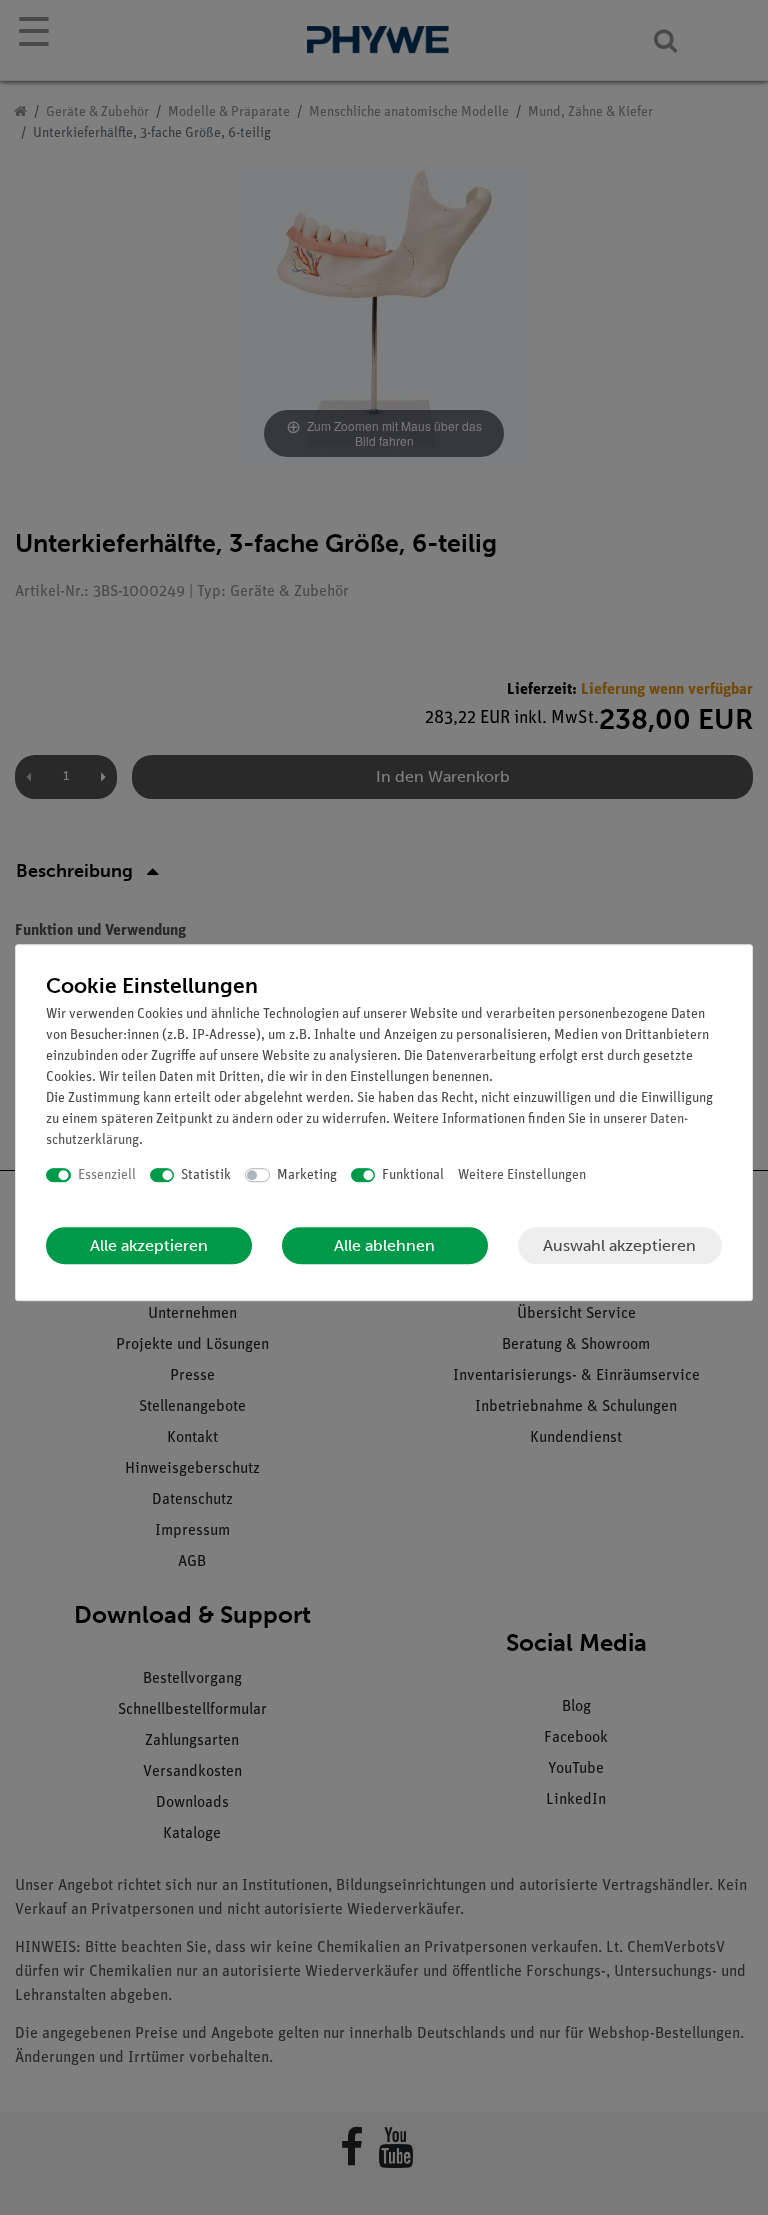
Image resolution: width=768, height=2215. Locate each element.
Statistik (206, 1175)
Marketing (307, 1175)
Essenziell (107, 1175)
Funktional (413, 1175)
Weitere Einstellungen (522, 1175)
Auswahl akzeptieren (619, 1245)
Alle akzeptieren (149, 1245)
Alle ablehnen (384, 1245)
